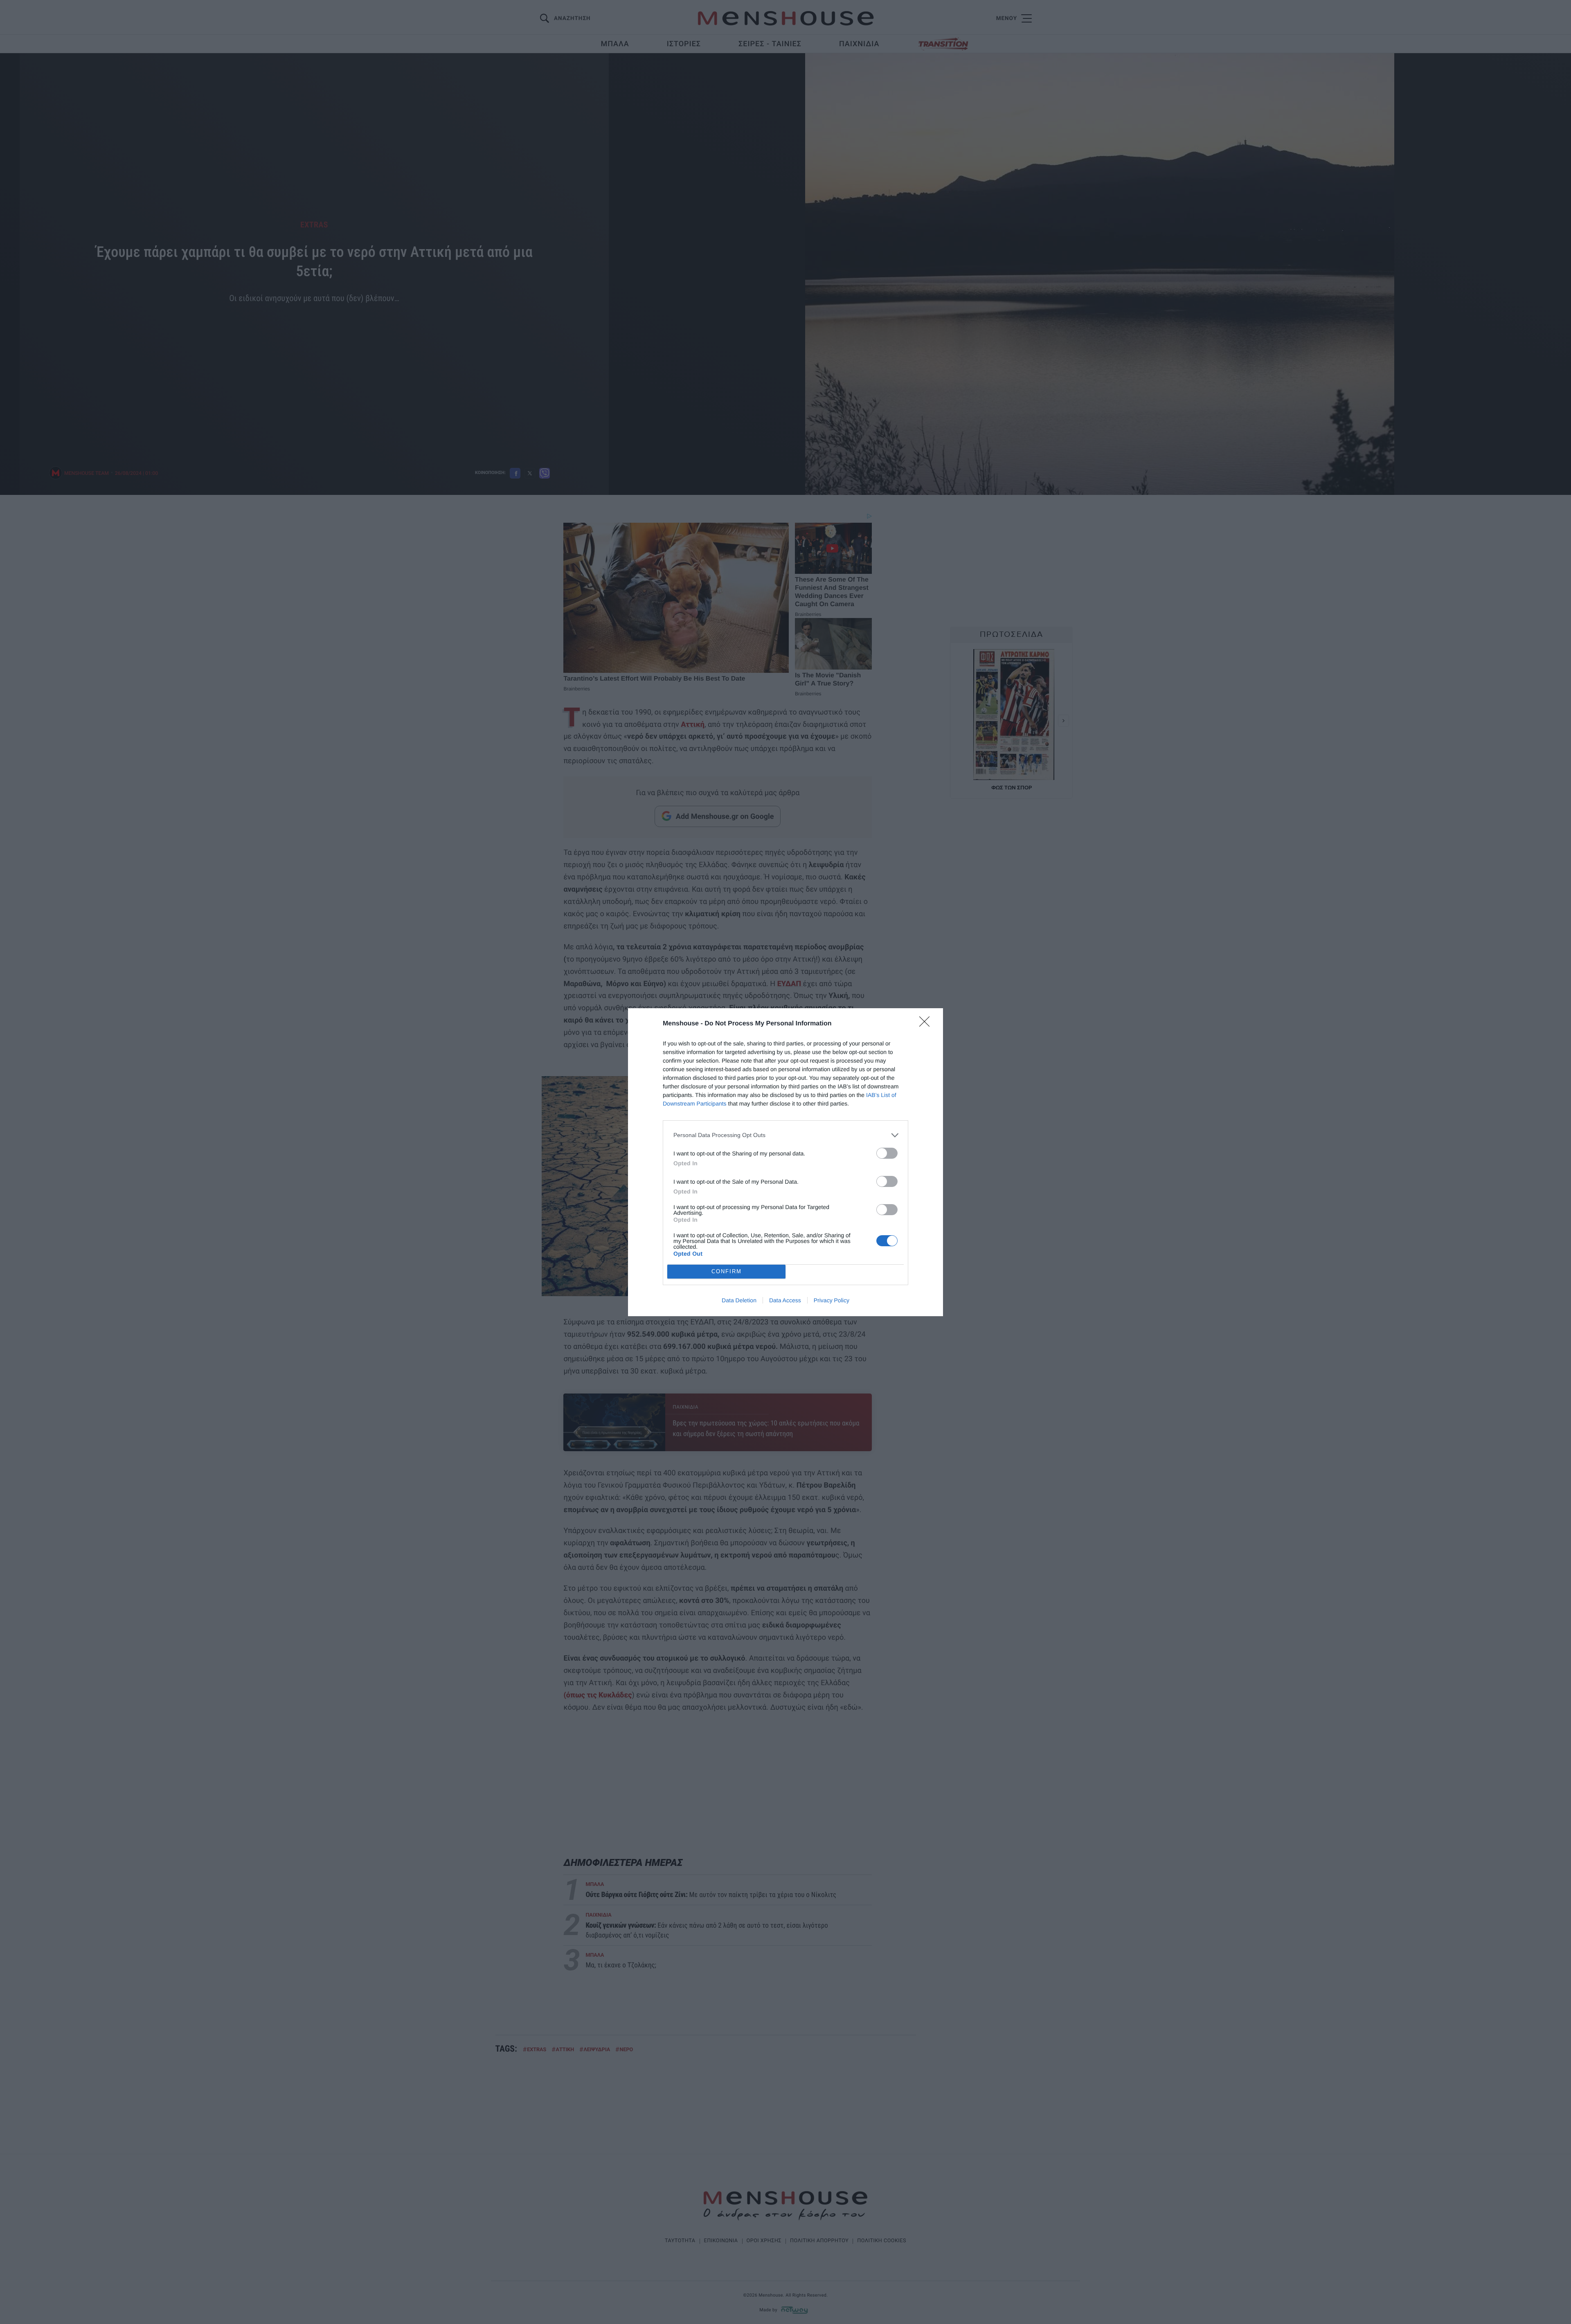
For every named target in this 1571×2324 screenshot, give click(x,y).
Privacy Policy (832, 1300)
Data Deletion (739, 1300)
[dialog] (785, 1162)
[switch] (887, 1153)
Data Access (785, 1300)
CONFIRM (727, 1271)
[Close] (927, 1024)
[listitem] (785, 1135)
